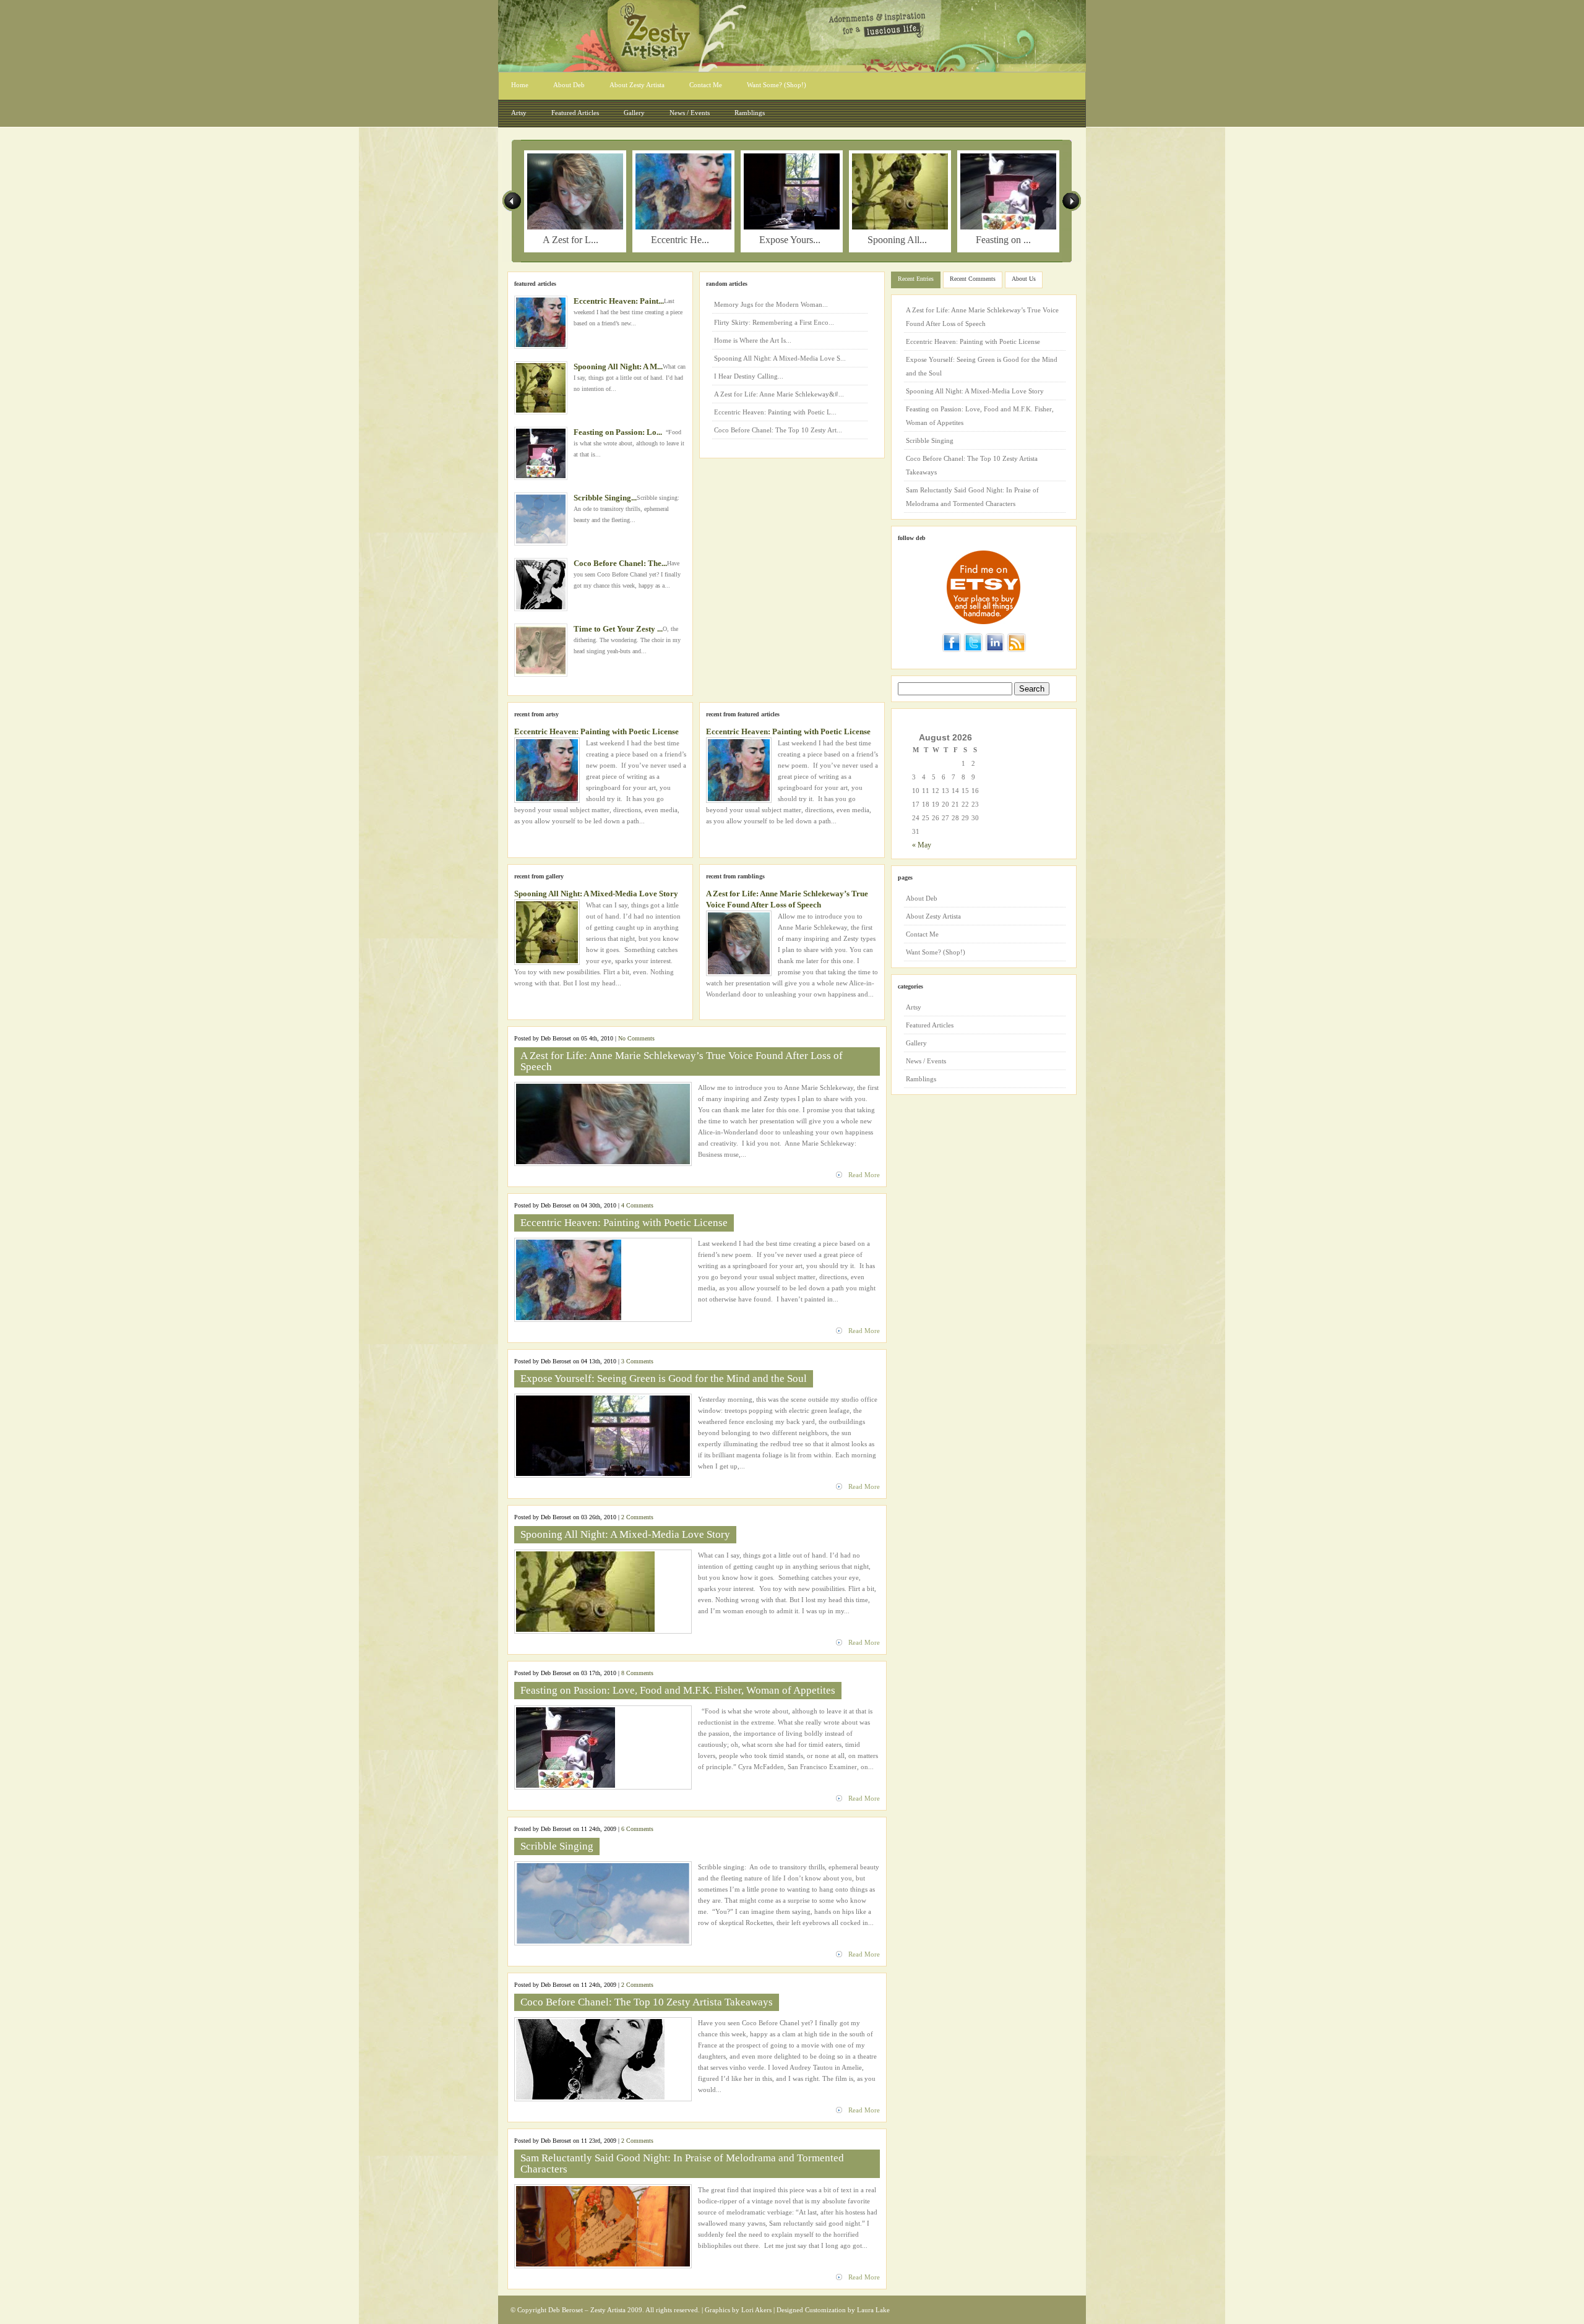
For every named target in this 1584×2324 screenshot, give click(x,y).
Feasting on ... (1003, 240)
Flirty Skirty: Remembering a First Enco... (774, 322)
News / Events (690, 113)
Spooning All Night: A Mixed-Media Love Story (596, 894)
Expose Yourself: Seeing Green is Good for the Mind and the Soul (664, 1379)
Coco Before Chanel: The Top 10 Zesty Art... (778, 430)
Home (520, 85)
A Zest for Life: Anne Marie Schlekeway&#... (779, 394)
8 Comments (637, 1673)
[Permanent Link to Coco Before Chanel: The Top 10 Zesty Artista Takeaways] (541, 585)
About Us (1024, 279)
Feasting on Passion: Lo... (618, 432)
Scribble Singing (557, 1846)
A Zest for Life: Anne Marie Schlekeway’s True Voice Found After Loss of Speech (682, 1061)
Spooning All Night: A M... (618, 367)
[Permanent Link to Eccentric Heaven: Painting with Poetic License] (683, 227)
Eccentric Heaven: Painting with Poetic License (596, 731)
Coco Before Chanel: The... (620, 563)
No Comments (636, 1038)
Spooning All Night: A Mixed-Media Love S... (780, 358)
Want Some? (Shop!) (777, 85)
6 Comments (637, 1829)
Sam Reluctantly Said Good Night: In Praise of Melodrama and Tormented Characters (682, 2163)
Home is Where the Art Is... (753, 340)
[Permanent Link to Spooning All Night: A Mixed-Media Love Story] (900, 227)
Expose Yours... (790, 240)
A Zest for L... (570, 240)
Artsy (519, 113)
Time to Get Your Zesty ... (618, 629)
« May (922, 845)
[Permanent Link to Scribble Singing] (541, 519)
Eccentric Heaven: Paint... (619, 301)
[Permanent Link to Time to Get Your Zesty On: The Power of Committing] (541, 650)
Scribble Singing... (605, 498)
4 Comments (637, 1205)
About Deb (569, 85)
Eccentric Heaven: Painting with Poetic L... (775, 412)
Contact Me (706, 85)
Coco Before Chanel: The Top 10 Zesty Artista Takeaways (647, 2002)
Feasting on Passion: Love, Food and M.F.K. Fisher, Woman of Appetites (678, 1690)
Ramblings (750, 113)
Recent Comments (973, 279)
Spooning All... (897, 240)
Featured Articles (575, 113)
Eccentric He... (680, 240)
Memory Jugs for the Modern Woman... (771, 304)
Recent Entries (916, 279)
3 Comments (637, 1361)
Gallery (634, 113)
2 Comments (637, 1517)
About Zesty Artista (637, 85)
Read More (864, 1175)
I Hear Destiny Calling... (749, 376)
